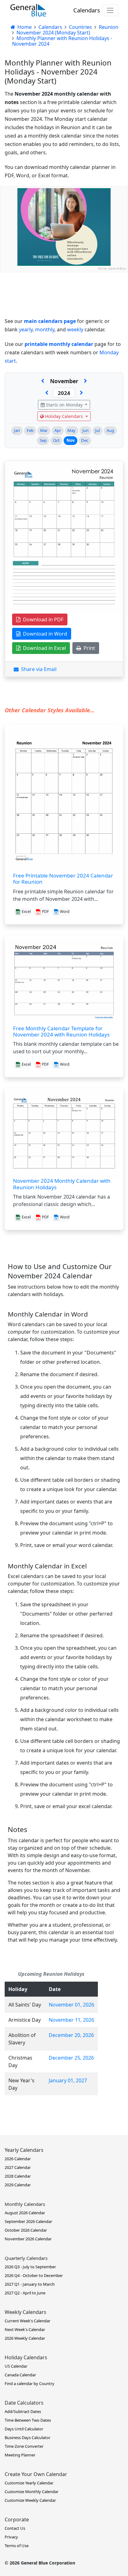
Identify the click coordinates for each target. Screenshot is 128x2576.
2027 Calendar (18, 2167)
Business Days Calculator (27, 2438)
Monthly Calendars (25, 2204)
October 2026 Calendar (26, 2230)
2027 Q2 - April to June (25, 2293)
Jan (17, 430)
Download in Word (44, 634)
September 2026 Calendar (28, 2221)
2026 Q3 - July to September (30, 2267)
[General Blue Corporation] (28, 10)
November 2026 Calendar (28, 2239)
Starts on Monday (64, 405)
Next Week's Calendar (25, 2329)
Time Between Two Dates (28, 2420)
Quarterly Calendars (26, 2258)
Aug (110, 430)
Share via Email (38, 669)
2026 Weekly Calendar (25, 2338)
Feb (30, 430)
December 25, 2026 (71, 2058)
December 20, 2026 (71, 2035)
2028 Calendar (18, 2176)
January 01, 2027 (68, 2080)
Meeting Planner (20, 2455)
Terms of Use (17, 2546)
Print (88, 648)
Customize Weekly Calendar (30, 2500)
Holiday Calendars (64, 416)
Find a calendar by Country (30, 2383)
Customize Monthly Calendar (32, 2492)
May (71, 430)
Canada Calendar (20, 2375)
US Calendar (16, 2366)
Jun (85, 430)
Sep (43, 440)
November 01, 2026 (71, 2005)
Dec (85, 440)
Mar (44, 430)
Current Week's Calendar (27, 2321)
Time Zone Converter (24, 2446)
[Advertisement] (64, 336)
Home (24, 27)
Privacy (11, 2537)
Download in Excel (43, 648)
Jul (97, 430)
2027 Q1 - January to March (30, 2284)
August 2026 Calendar (25, 2213)
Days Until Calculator (24, 2429)
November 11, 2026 (71, 2020)
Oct (56, 440)
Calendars (87, 10)
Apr (58, 430)
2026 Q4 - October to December (34, 2275)
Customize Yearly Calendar (29, 2483)
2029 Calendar (18, 2185)
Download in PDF (42, 619)
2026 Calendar (18, 2159)
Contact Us (15, 2528)
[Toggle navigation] (110, 10)
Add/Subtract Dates (23, 2411)
